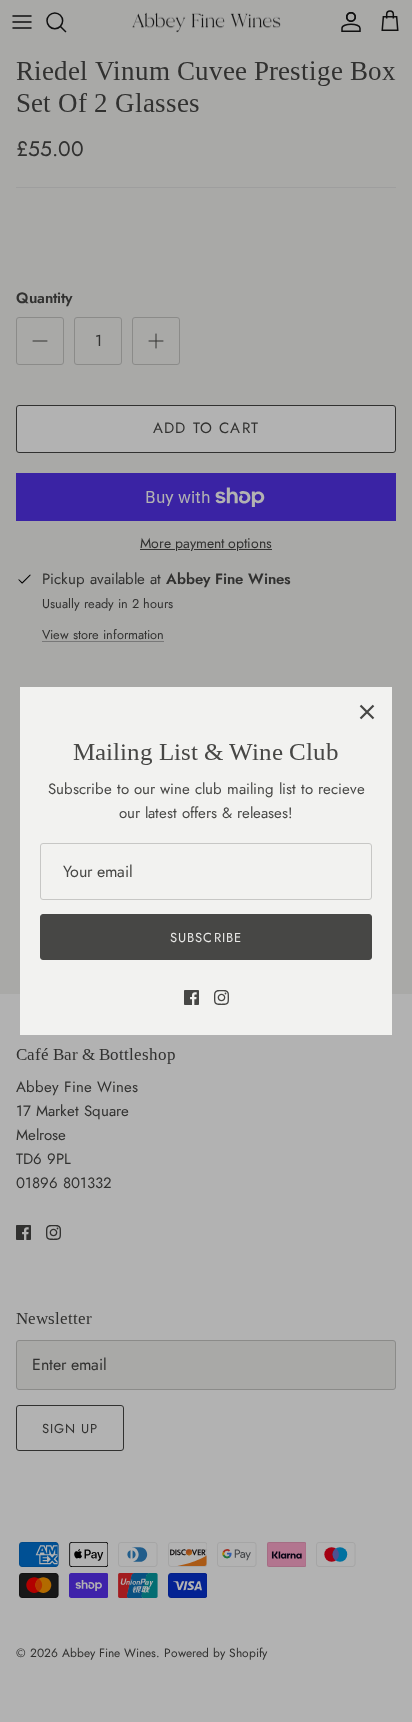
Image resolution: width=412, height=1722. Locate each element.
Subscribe (205, 937)
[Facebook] (191, 997)
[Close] (367, 712)
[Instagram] (221, 997)
